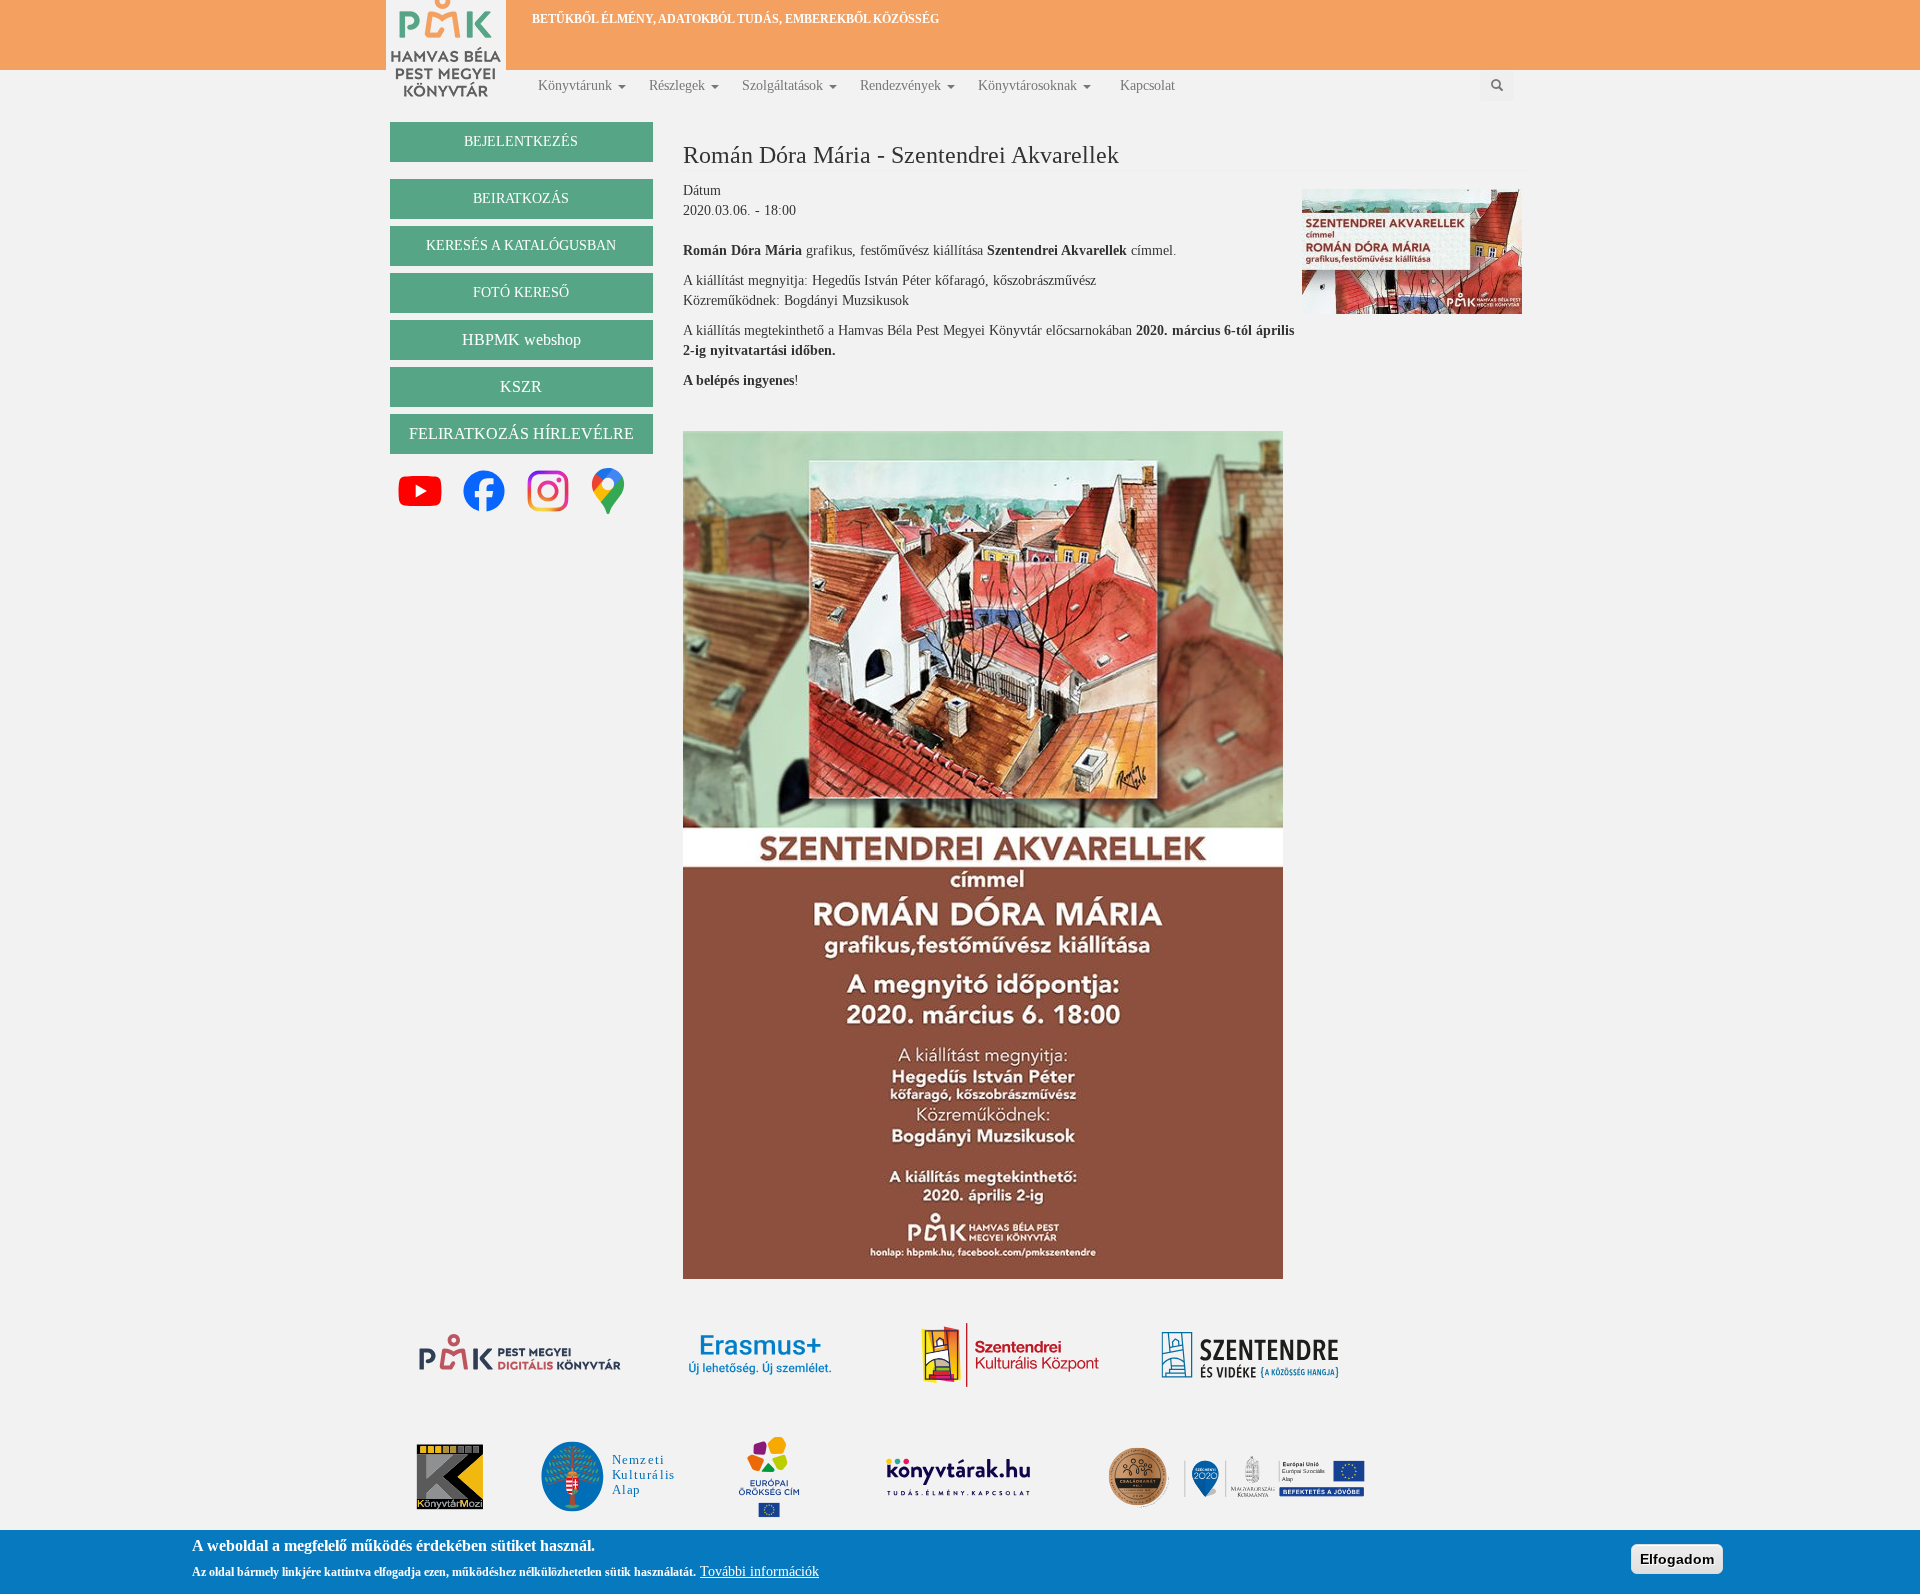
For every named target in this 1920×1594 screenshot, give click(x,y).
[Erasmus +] (760, 1355)
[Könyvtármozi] (450, 1477)
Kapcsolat (1147, 85)
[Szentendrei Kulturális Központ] (1010, 1355)
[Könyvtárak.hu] (1382, 1354)
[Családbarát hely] (1237, 1476)
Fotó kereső (521, 292)
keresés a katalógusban (521, 245)
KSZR (521, 386)
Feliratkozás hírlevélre (521, 433)
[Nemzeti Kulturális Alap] (607, 1475)
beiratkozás (521, 198)
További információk (759, 1571)
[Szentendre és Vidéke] (1250, 1355)
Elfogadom (1677, 1559)
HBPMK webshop (521, 339)
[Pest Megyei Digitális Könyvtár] (520, 1354)
